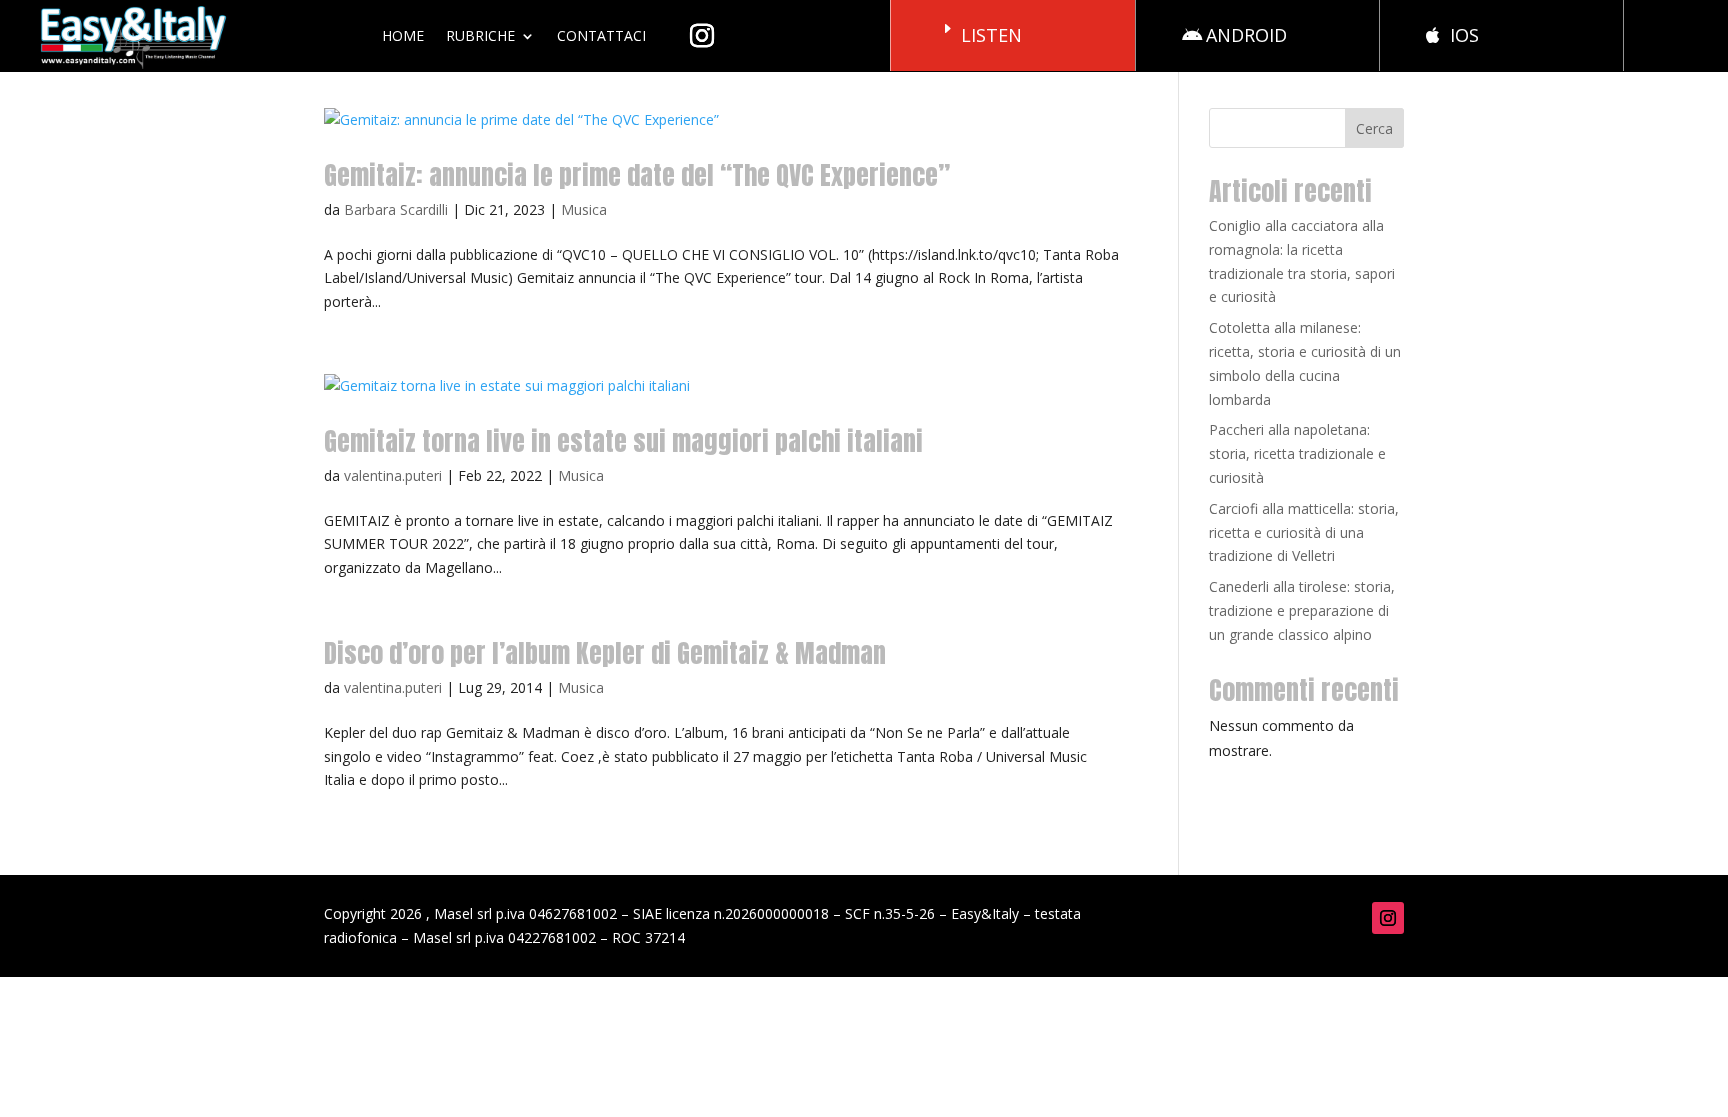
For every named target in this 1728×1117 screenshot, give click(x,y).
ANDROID (1246, 35)
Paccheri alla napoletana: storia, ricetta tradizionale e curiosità (1297, 453)
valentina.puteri (393, 475)
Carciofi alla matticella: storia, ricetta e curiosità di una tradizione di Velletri (1304, 532)
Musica (584, 209)
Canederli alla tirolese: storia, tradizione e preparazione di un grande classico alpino (1302, 610)
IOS (1464, 35)
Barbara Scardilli (396, 209)
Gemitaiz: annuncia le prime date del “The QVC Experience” (637, 175)
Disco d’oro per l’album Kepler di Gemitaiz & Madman (605, 653)
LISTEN (991, 35)
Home (403, 35)
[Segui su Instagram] (1388, 918)
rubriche (480, 35)
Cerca (1374, 128)
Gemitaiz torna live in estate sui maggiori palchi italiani (623, 441)
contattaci (601, 35)
